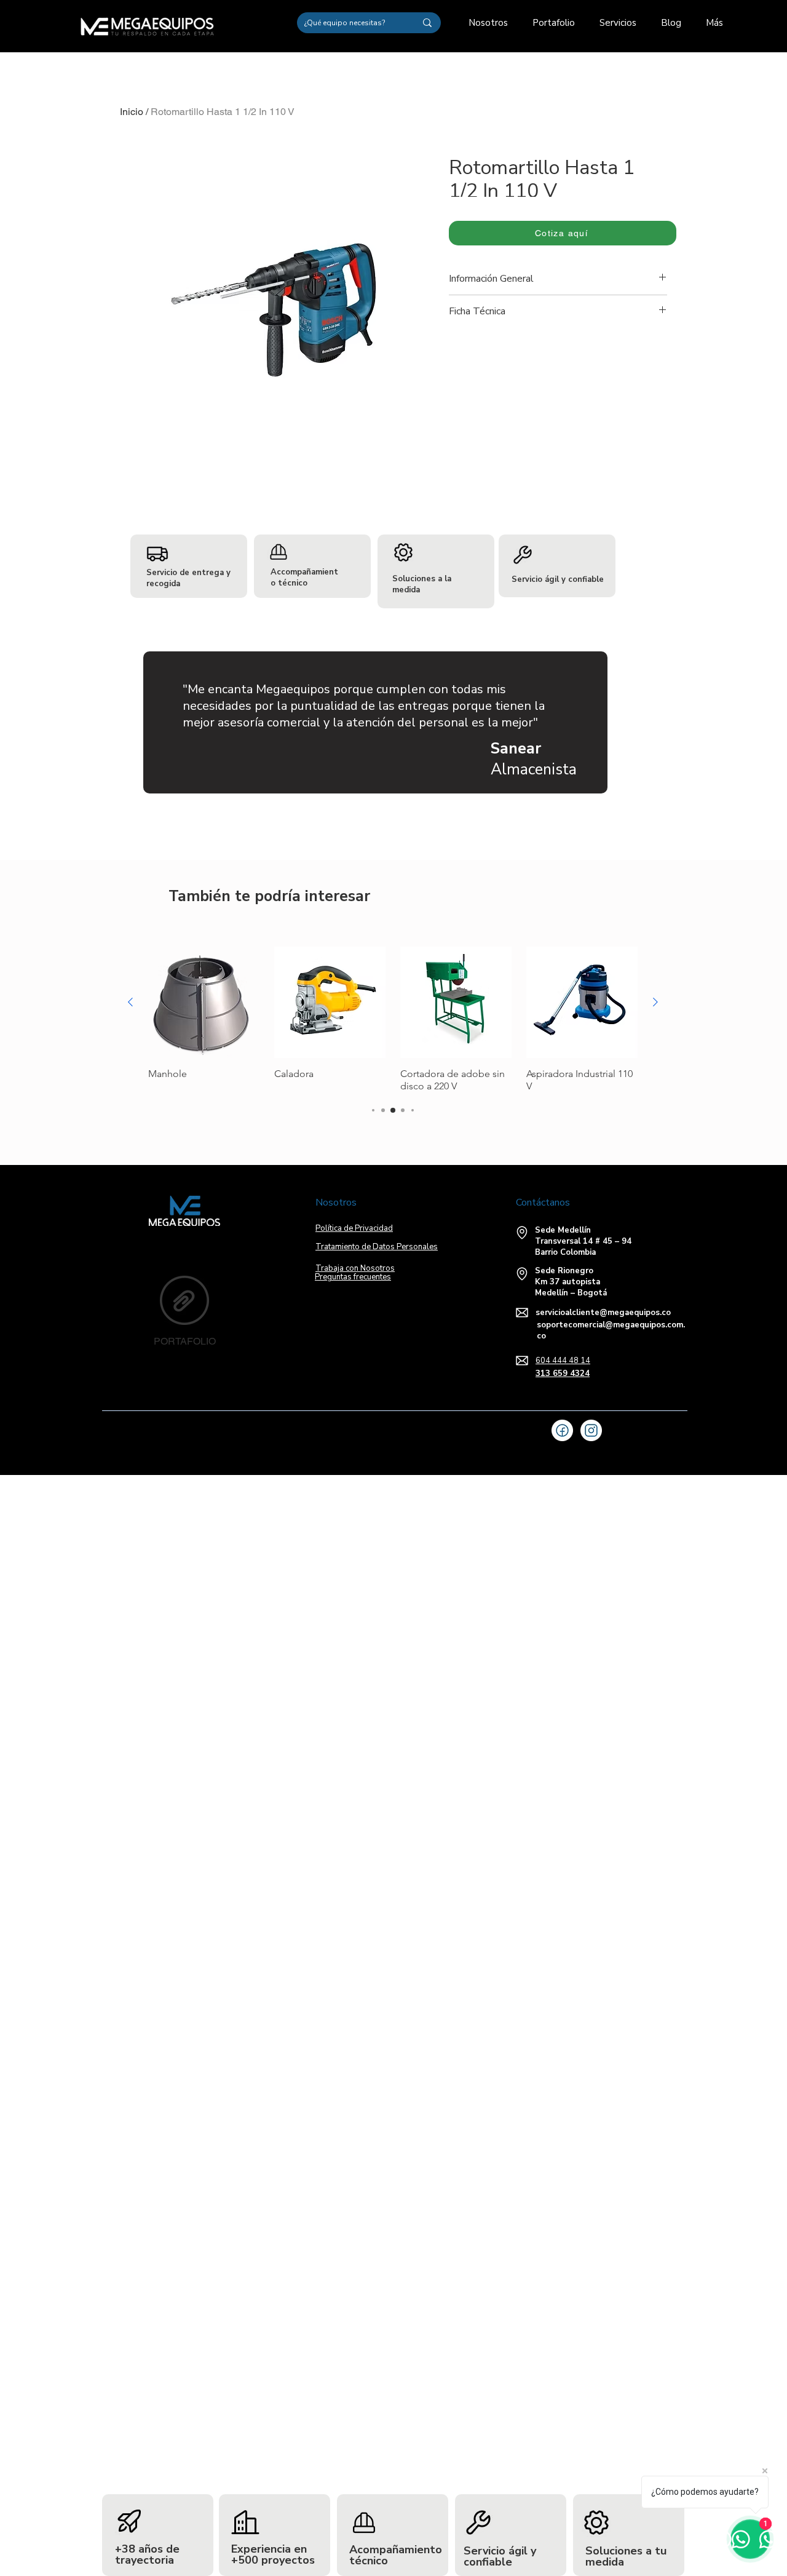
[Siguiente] (655, 1002)
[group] (393, 1020)
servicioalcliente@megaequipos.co (603, 1313)
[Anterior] (130, 1002)
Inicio (132, 112)
